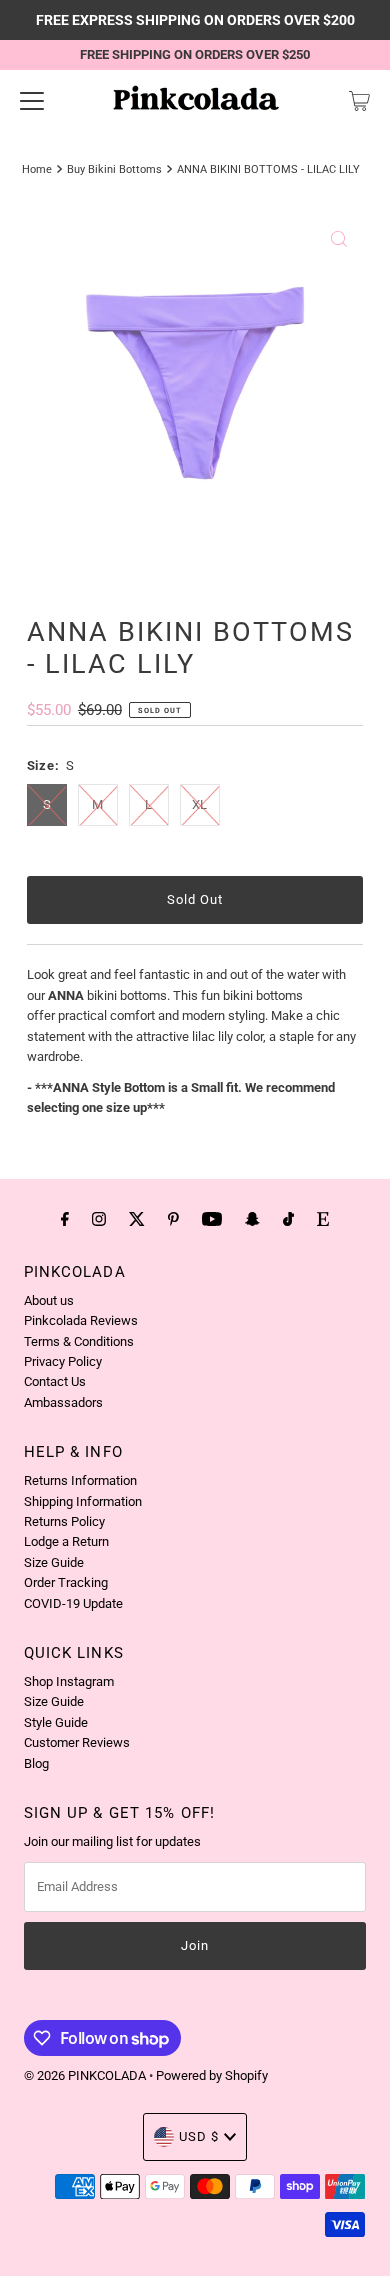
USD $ (199, 2136)
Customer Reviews (77, 1742)
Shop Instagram (69, 1681)
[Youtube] (212, 1219)
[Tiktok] (288, 1219)
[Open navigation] (32, 101)
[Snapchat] (252, 1219)
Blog (36, 1763)
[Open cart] (359, 101)
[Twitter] (137, 1219)
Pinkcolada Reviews (81, 1320)
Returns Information (80, 1480)
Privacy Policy (63, 1361)
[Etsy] (323, 1219)
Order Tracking (66, 1582)
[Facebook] (65, 1219)
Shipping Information (83, 1501)
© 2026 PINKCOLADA (86, 2075)
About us (49, 1300)
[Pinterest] (173, 1219)
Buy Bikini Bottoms (114, 169)
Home (37, 169)
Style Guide (56, 1722)
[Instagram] (99, 1219)
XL (199, 804)
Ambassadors (63, 1402)
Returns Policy (64, 1521)
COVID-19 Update (73, 1603)
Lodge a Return (66, 1541)
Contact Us (55, 1381)
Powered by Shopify (212, 2075)
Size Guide (54, 1562)
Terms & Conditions (79, 1341)
